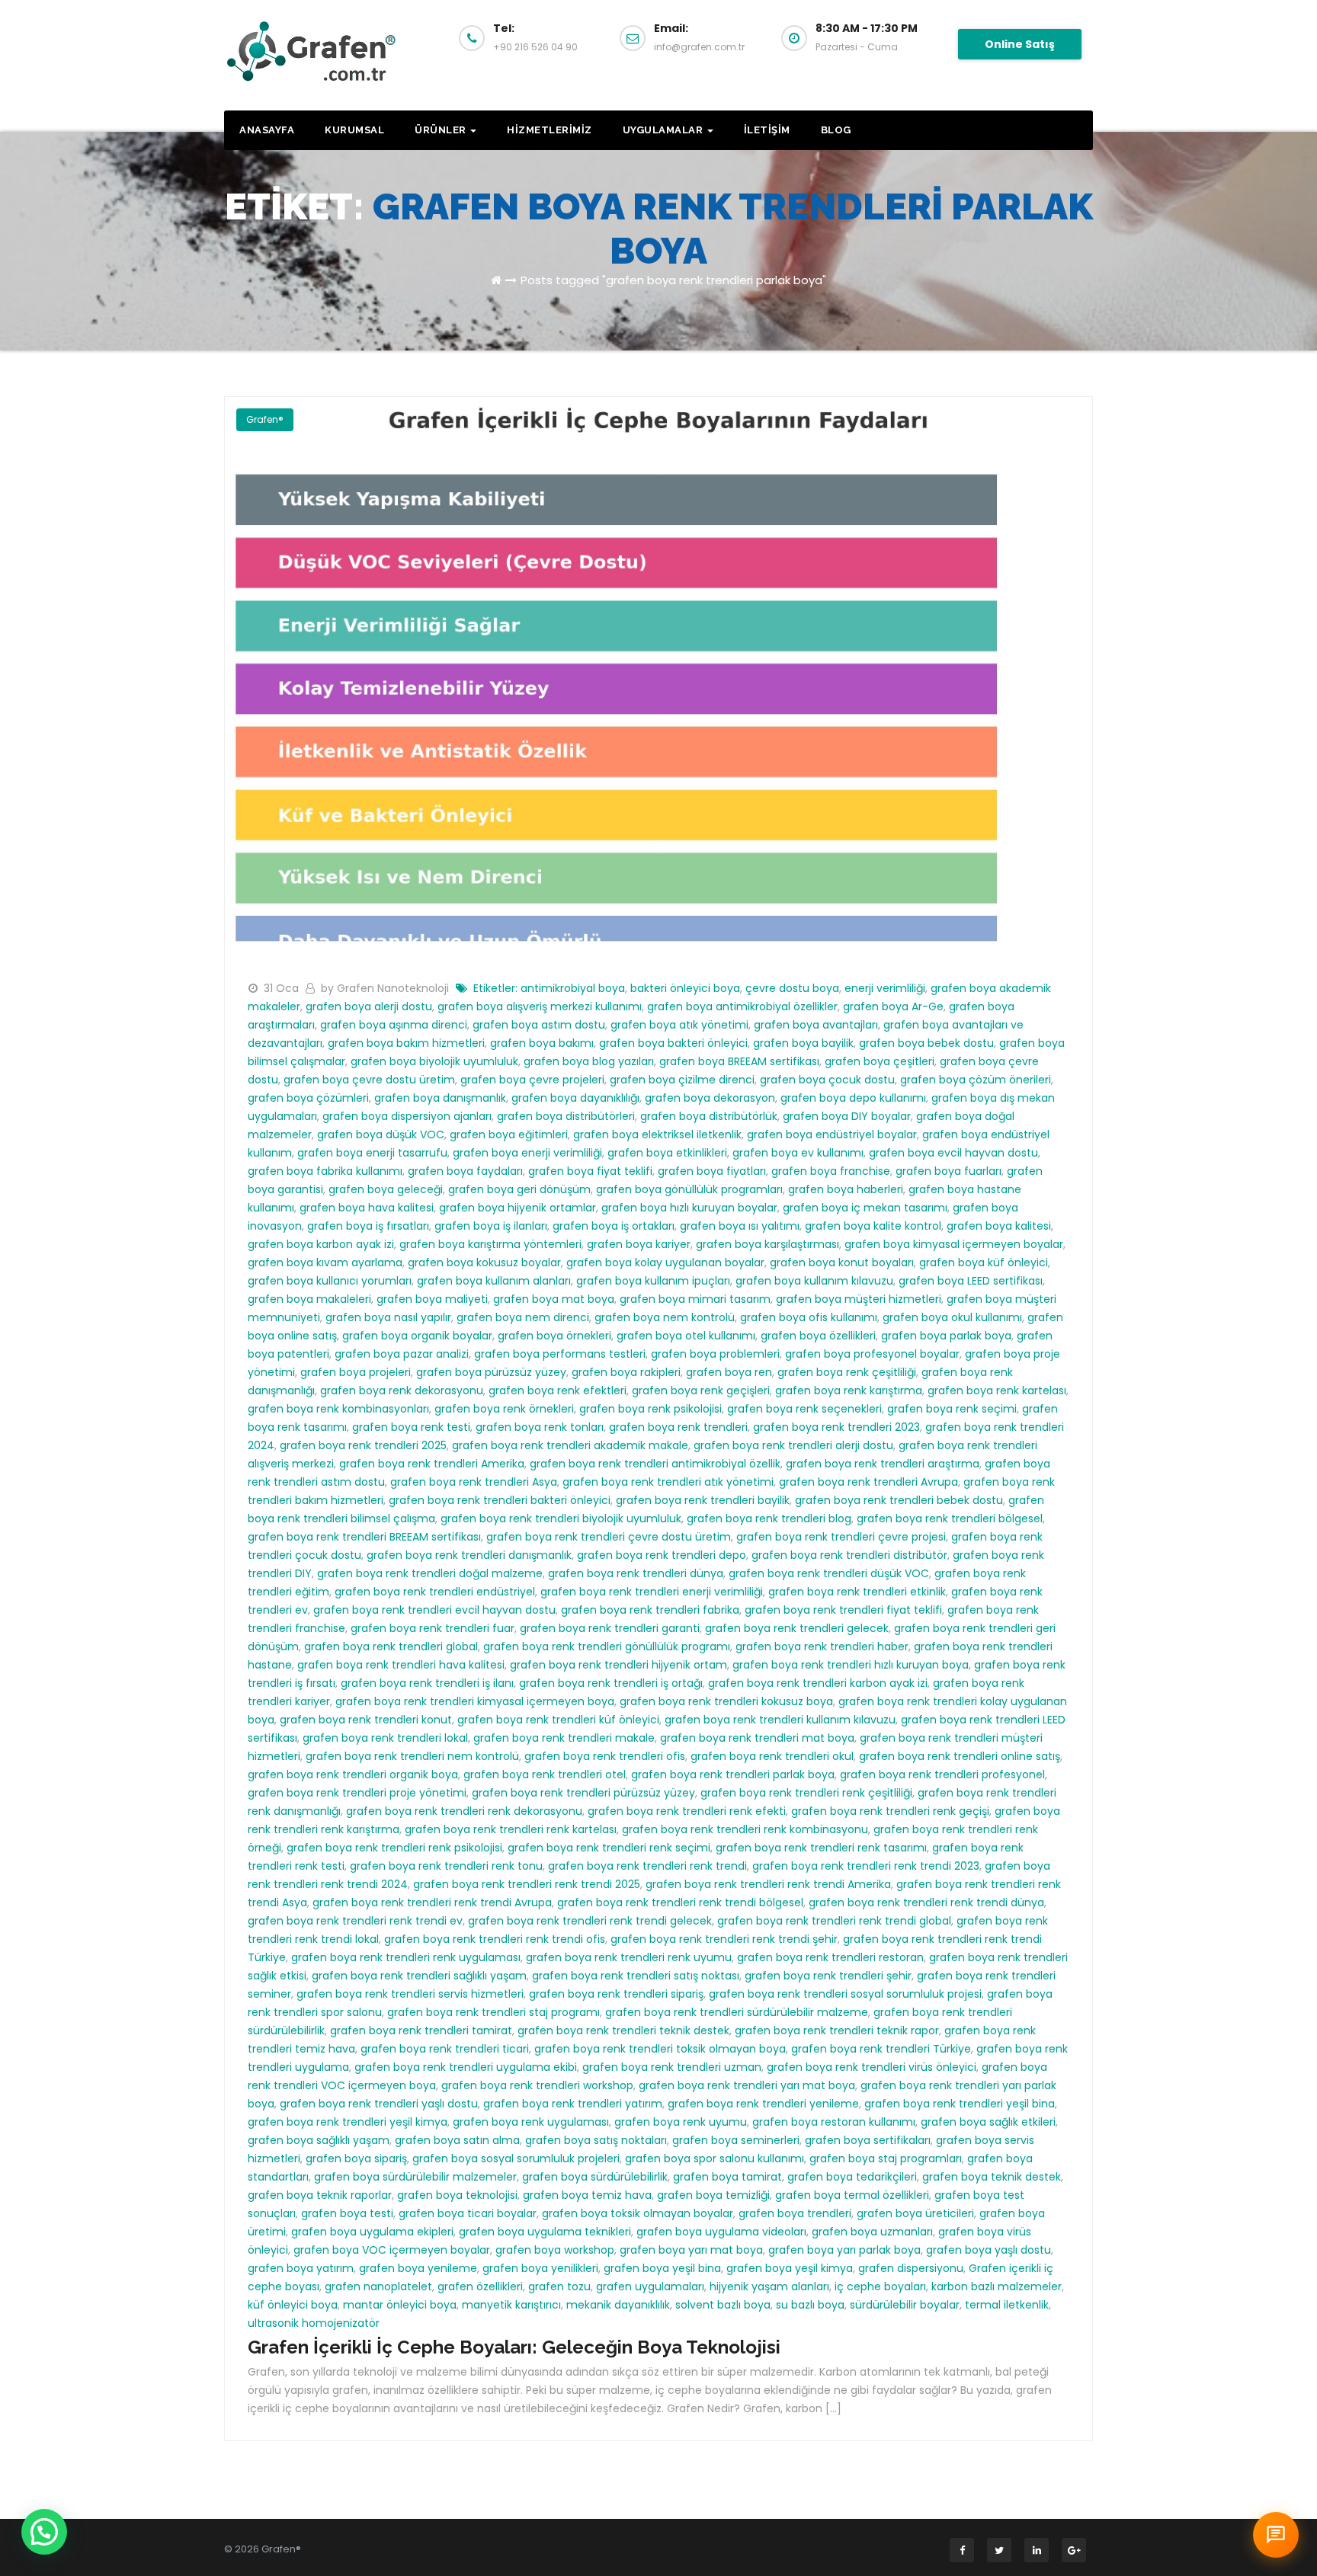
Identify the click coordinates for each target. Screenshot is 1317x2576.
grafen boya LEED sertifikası (971, 1281)
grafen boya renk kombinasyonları (338, 1409)
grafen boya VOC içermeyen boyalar (392, 2250)
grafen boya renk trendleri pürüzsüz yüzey (583, 1793)
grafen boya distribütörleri (566, 1116)
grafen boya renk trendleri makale (564, 1738)
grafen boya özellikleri (818, 1336)
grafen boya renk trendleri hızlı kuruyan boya (851, 1665)
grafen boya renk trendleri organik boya (353, 1774)
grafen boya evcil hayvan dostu (953, 1153)
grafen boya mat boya (554, 1299)
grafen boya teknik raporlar (320, 2195)
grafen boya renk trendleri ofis (605, 1756)
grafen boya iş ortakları (614, 1226)
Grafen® (265, 419)
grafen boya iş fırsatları (368, 1226)
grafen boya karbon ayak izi (321, 1244)
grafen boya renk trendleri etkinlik (857, 1592)
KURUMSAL (354, 130)
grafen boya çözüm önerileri (976, 1080)
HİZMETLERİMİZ (550, 130)
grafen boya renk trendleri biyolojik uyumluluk (561, 1518)
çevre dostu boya (792, 988)
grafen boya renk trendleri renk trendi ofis (495, 1939)
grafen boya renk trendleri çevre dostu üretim (609, 1537)
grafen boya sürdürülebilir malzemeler (415, 2177)
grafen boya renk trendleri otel (545, 1774)
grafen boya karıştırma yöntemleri (490, 1244)
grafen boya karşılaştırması (767, 1244)
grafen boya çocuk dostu (827, 1080)
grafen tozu (559, 2286)
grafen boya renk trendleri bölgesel (950, 1518)
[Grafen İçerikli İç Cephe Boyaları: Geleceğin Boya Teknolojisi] (658, 679)
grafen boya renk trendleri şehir (828, 1976)
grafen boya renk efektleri (558, 1390)
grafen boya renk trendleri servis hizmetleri (410, 1994)
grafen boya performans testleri (560, 1354)
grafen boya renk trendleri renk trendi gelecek (590, 1921)
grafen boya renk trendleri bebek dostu (899, 1500)
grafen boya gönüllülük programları (689, 1189)
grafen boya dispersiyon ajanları (407, 1116)
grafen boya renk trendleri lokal (385, 1738)
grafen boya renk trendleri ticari (445, 2049)
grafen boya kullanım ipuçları (653, 1281)
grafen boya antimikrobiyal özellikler (742, 1006)
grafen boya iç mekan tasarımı (865, 1208)
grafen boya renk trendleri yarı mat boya (747, 2085)
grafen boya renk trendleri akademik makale (570, 1445)
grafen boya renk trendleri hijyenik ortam (618, 1665)
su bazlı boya (810, 2305)
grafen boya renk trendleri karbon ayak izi (818, 1683)
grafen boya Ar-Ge (893, 1006)
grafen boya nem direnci (523, 1317)
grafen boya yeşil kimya (790, 2268)
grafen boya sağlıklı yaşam (319, 2140)
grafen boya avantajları (816, 1025)
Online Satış (1020, 44)
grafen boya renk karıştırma (849, 1390)
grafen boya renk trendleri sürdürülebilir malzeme (737, 2012)
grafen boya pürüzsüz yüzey (491, 1372)
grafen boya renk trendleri (678, 1427)
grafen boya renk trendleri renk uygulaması (406, 1957)
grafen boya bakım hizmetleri (406, 1043)
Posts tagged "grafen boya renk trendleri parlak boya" (673, 280)
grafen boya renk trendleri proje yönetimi (357, 1793)
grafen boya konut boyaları (842, 1262)
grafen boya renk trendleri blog (769, 1518)
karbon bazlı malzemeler (997, 2286)
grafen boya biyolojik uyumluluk (434, 1061)
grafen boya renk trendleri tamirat (421, 2030)
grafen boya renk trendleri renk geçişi (890, 1811)
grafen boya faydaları (465, 1171)
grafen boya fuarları (948, 1171)
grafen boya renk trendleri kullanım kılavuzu (780, 1720)
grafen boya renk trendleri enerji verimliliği (652, 1592)
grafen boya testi (347, 2213)
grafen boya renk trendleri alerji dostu (793, 1445)
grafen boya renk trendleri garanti (610, 1628)
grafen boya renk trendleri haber (822, 1646)
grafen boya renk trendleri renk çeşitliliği (806, 1793)
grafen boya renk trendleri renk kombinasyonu (745, 1829)
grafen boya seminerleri (736, 2140)
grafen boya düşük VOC (381, 1134)
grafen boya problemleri (715, 1354)
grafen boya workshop (555, 2250)
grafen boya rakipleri (626, 1372)
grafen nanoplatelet (378, 2286)
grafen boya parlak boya (946, 1336)
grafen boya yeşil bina (662, 2268)
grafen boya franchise (831, 1171)
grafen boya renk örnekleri (504, 1409)
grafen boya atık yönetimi (679, 1025)
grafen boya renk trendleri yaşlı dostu (379, 2104)
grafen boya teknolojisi (457, 2195)
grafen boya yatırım (301, 2268)
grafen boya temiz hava (587, 2195)
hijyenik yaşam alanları (769, 2286)
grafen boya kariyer (639, 1244)
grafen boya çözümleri (308, 1098)
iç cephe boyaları (880, 2286)
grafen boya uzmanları (872, 2232)
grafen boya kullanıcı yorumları (330, 1281)
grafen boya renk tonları (540, 1427)
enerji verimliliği (885, 988)
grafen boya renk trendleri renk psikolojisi (394, 1848)
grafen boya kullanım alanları (494, 1281)
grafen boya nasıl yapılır (388, 1317)
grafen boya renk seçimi (952, 1409)
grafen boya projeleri (356, 1372)
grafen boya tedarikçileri (852, 2177)
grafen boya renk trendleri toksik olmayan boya (660, 2049)
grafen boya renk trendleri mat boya (757, 1738)
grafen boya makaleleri (309, 1299)
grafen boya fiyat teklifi (590, 1171)
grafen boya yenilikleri (540, 2268)
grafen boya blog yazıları (589, 1061)
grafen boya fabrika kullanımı (325, 1171)
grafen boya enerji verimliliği (527, 1153)
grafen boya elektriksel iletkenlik (657, 1134)
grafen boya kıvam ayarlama (325, 1262)
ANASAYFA (267, 130)
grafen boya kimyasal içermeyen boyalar (954, 1244)
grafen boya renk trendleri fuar (433, 1628)
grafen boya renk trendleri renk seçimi (609, 1848)
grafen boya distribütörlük (709, 1116)
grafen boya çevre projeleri (532, 1080)
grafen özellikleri (480, 2286)
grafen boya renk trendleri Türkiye (881, 2049)
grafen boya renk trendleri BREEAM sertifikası (364, 1537)
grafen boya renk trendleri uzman (672, 2067)
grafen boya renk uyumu (681, 2122)
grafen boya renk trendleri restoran (830, 1957)
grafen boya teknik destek (992, 2177)
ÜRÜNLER (442, 130)
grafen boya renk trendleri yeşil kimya (348, 2122)
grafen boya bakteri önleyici (673, 1043)
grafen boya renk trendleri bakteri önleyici (500, 1500)
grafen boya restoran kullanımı (834, 2122)
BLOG (836, 130)
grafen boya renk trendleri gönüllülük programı (607, 1646)
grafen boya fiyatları (712, 1171)
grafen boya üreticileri (915, 2213)
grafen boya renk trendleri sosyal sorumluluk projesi (845, 1994)
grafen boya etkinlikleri (667, 1153)
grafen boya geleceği (386, 1189)
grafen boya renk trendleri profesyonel (942, 1774)
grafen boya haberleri (846, 1189)
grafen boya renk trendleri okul (772, 1756)
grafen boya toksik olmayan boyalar (638, 2213)
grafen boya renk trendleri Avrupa (868, 1482)
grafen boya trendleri (795, 2213)
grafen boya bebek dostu (926, 1043)
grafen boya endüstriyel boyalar (832, 1134)
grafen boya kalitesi (999, 1226)
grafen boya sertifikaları (868, 2140)
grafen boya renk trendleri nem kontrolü (412, 1756)
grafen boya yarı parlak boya (844, 2250)
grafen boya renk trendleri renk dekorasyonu (464, 1811)
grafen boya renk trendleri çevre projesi (841, 1537)
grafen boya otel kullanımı (686, 1336)
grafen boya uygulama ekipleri (372, 2232)
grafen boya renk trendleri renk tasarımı (821, 1848)
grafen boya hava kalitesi (367, 1208)
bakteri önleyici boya (685, 988)
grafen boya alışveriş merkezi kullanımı (540, 1006)
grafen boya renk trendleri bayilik (703, 1500)
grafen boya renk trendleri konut (366, 1720)
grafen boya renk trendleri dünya (636, 1573)
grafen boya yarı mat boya (691, 2250)
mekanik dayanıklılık (618, 2305)
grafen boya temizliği (713, 2195)
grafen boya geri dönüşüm (519, 1189)
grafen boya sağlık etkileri (988, 2122)
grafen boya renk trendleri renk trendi (647, 1866)
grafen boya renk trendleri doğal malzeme (430, 1573)
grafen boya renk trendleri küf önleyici (558, 1720)
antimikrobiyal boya (573, 988)
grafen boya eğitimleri (509, 1134)
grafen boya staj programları (886, 2158)
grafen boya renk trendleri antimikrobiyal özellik (655, 1464)
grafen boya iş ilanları (491, 1226)
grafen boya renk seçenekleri (804, 1409)
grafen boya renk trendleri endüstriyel (435, 1592)
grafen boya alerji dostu (369, 1006)
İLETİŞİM (767, 130)
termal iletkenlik (1007, 2305)
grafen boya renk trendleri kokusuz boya (726, 1701)
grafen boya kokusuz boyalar (484, 1262)
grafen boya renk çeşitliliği (847, 1372)
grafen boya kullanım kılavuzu (814, 1281)
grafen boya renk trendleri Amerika (432, 1464)
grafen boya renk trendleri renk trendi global (834, 1921)
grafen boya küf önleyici (984, 1262)
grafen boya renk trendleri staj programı (493, 2012)
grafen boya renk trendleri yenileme (763, 2104)
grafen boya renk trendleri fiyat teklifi (843, 1610)
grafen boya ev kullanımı (798, 1153)
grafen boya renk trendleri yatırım (573, 2104)
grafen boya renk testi (411, 1427)
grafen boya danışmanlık (440, 1098)
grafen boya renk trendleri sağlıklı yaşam (419, 1976)
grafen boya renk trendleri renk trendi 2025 (527, 1884)
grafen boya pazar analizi (402, 1354)
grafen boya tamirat (727, 2177)
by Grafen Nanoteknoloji (386, 988)
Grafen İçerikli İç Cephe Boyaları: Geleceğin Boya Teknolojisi (514, 2347)
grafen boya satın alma (457, 2140)
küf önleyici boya (293, 2305)
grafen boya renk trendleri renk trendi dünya (926, 1902)
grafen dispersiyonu (911, 2268)
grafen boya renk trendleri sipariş (616, 1994)
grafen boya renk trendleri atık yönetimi (668, 1482)
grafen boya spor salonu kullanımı (715, 2158)
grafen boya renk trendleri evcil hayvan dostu (434, 1610)
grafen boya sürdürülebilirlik (595, 2177)
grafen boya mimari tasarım (695, 1299)
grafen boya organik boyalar (417, 1336)
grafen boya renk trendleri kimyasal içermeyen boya (475, 1701)
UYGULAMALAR (664, 130)
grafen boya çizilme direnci (682, 1080)
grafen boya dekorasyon (710, 1098)
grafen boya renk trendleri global (391, 1646)
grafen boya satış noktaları (596, 2140)
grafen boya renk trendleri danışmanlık (469, 1555)
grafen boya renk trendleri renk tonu (446, 1866)
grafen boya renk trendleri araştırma (883, 1464)
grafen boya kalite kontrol (873, 1226)
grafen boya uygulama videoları (721, 2232)
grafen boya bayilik (803, 1043)
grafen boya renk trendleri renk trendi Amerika (768, 1884)
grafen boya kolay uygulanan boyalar (665, 1262)
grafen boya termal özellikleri (852, 2195)
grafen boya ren (729, 1372)
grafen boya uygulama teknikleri (545, 2232)
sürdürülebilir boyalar (905, 2305)
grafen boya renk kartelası (997, 1390)
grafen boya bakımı (542, 1043)
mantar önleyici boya (400, 2305)
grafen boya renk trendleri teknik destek (623, 2030)
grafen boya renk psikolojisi (650, 1409)
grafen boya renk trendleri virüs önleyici (872, 2067)
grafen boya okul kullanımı (952, 1317)
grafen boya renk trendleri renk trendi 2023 (866, 1866)
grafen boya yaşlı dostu (989, 2250)
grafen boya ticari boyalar (468, 2213)
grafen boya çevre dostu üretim (369, 1080)
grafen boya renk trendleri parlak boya (733, 1774)
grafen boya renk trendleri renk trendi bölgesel (680, 1902)
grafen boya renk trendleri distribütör (849, 1555)
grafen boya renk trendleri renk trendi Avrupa (432, 1902)
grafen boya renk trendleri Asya (474, 1482)
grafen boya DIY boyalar (847, 1116)
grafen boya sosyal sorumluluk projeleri (516, 2158)
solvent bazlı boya (723, 2305)
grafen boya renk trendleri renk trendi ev (355, 1921)
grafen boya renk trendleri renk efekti (687, 1811)
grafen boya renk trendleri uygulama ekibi (466, 2067)
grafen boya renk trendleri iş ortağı (611, 1683)
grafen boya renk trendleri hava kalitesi (401, 1665)
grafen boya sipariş (356, 2158)
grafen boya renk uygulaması (531, 2122)
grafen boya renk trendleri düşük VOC (829, 1573)
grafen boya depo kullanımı (853, 1098)
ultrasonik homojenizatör (314, 2323)
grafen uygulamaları (650, 2286)
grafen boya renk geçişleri (701, 1390)
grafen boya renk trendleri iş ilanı (427, 1683)
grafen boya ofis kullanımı (809, 1317)
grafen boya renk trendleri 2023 (836, 1427)
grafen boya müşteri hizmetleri (859, 1299)
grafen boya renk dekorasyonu (402, 1390)
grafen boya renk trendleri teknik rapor (837, 2030)
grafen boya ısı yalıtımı (740, 1226)
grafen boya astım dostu (539, 1025)
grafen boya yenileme (418, 2268)
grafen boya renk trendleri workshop (537, 2085)
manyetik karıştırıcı (511, 2305)
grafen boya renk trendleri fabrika (650, 1610)
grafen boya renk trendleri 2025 (363, 1445)
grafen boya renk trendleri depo (662, 1555)
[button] (44, 2532)
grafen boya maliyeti (432, 1299)
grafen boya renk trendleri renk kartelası (511, 1829)
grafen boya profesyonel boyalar (872, 1354)
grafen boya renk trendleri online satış (960, 1756)
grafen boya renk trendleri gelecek (797, 1628)
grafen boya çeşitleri (880, 1061)
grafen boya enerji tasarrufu (372, 1153)
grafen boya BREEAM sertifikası (739, 1061)
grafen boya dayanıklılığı (575, 1098)
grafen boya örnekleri (554, 1336)
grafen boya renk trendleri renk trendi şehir (724, 1939)
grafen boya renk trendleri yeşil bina (960, 2104)
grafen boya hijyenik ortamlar (518, 1208)
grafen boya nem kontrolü (665, 1317)
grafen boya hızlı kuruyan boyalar (689, 1208)
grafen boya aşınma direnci (394, 1025)
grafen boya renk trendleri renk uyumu (629, 1957)
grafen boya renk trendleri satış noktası (636, 1976)
